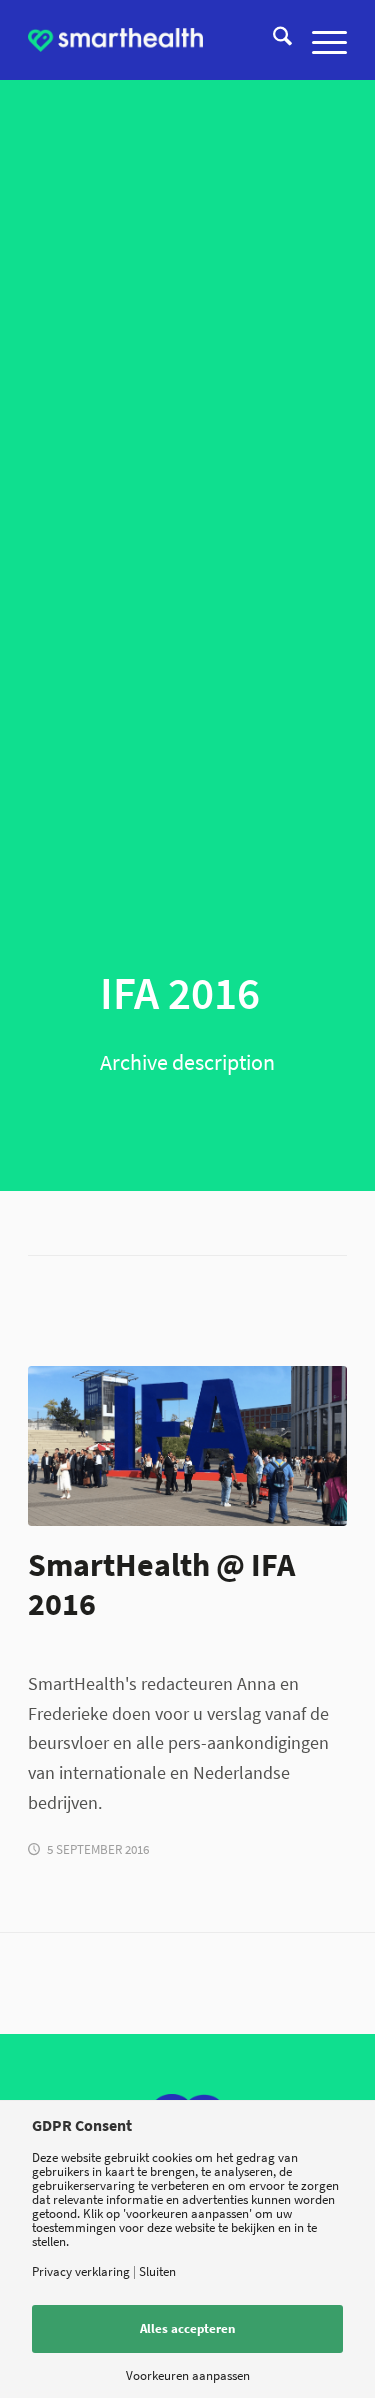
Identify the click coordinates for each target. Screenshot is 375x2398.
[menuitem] (272, 40)
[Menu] (319, 40)
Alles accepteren (187, 2328)
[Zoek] (272, 40)
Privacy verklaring (81, 2271)
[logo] (115, 40)
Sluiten (157, 2271)
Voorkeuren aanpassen (188, 2375)
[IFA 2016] (187, 1446)
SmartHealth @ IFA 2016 (161, 1584)
